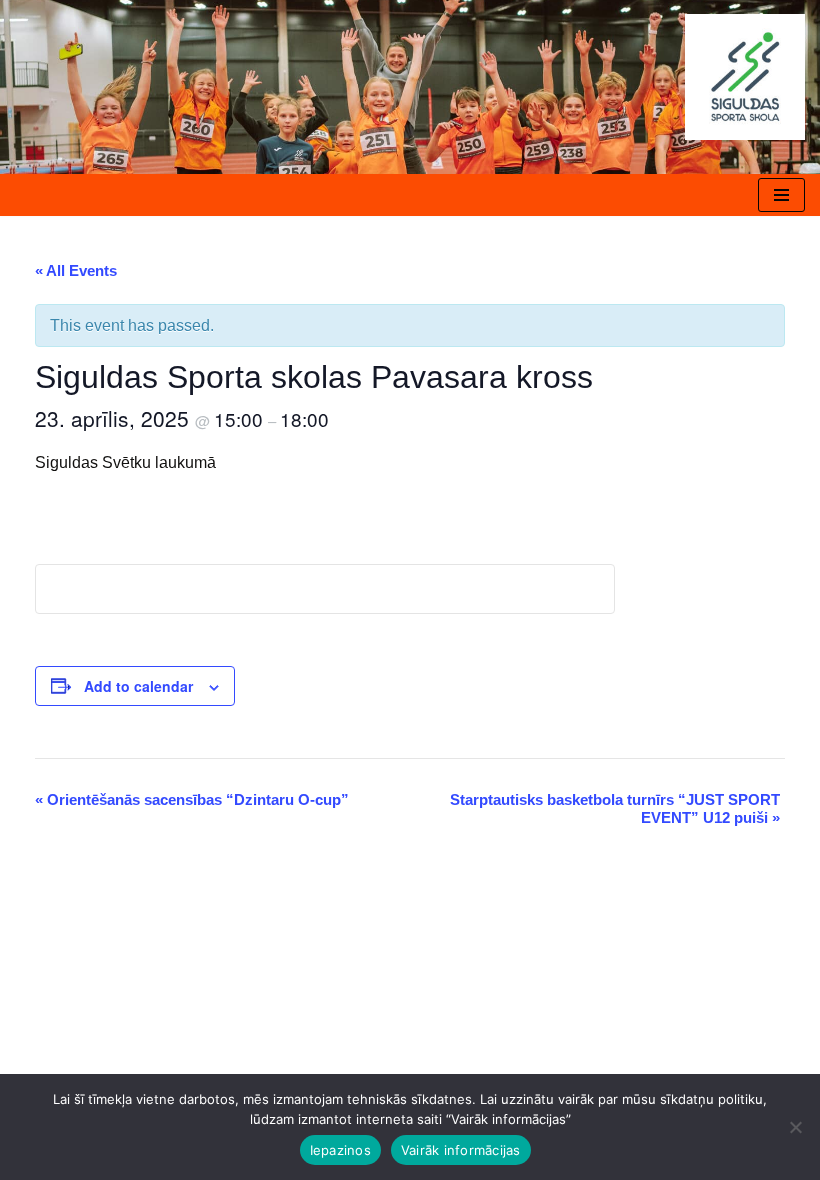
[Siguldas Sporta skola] (745, 77)
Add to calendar (138, 686)
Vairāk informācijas (461, 1150)
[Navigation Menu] (781, 195)
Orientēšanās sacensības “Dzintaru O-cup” (192, 799)
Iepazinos (340, 1150)
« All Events (76, 270)
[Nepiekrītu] (795, 1127)
